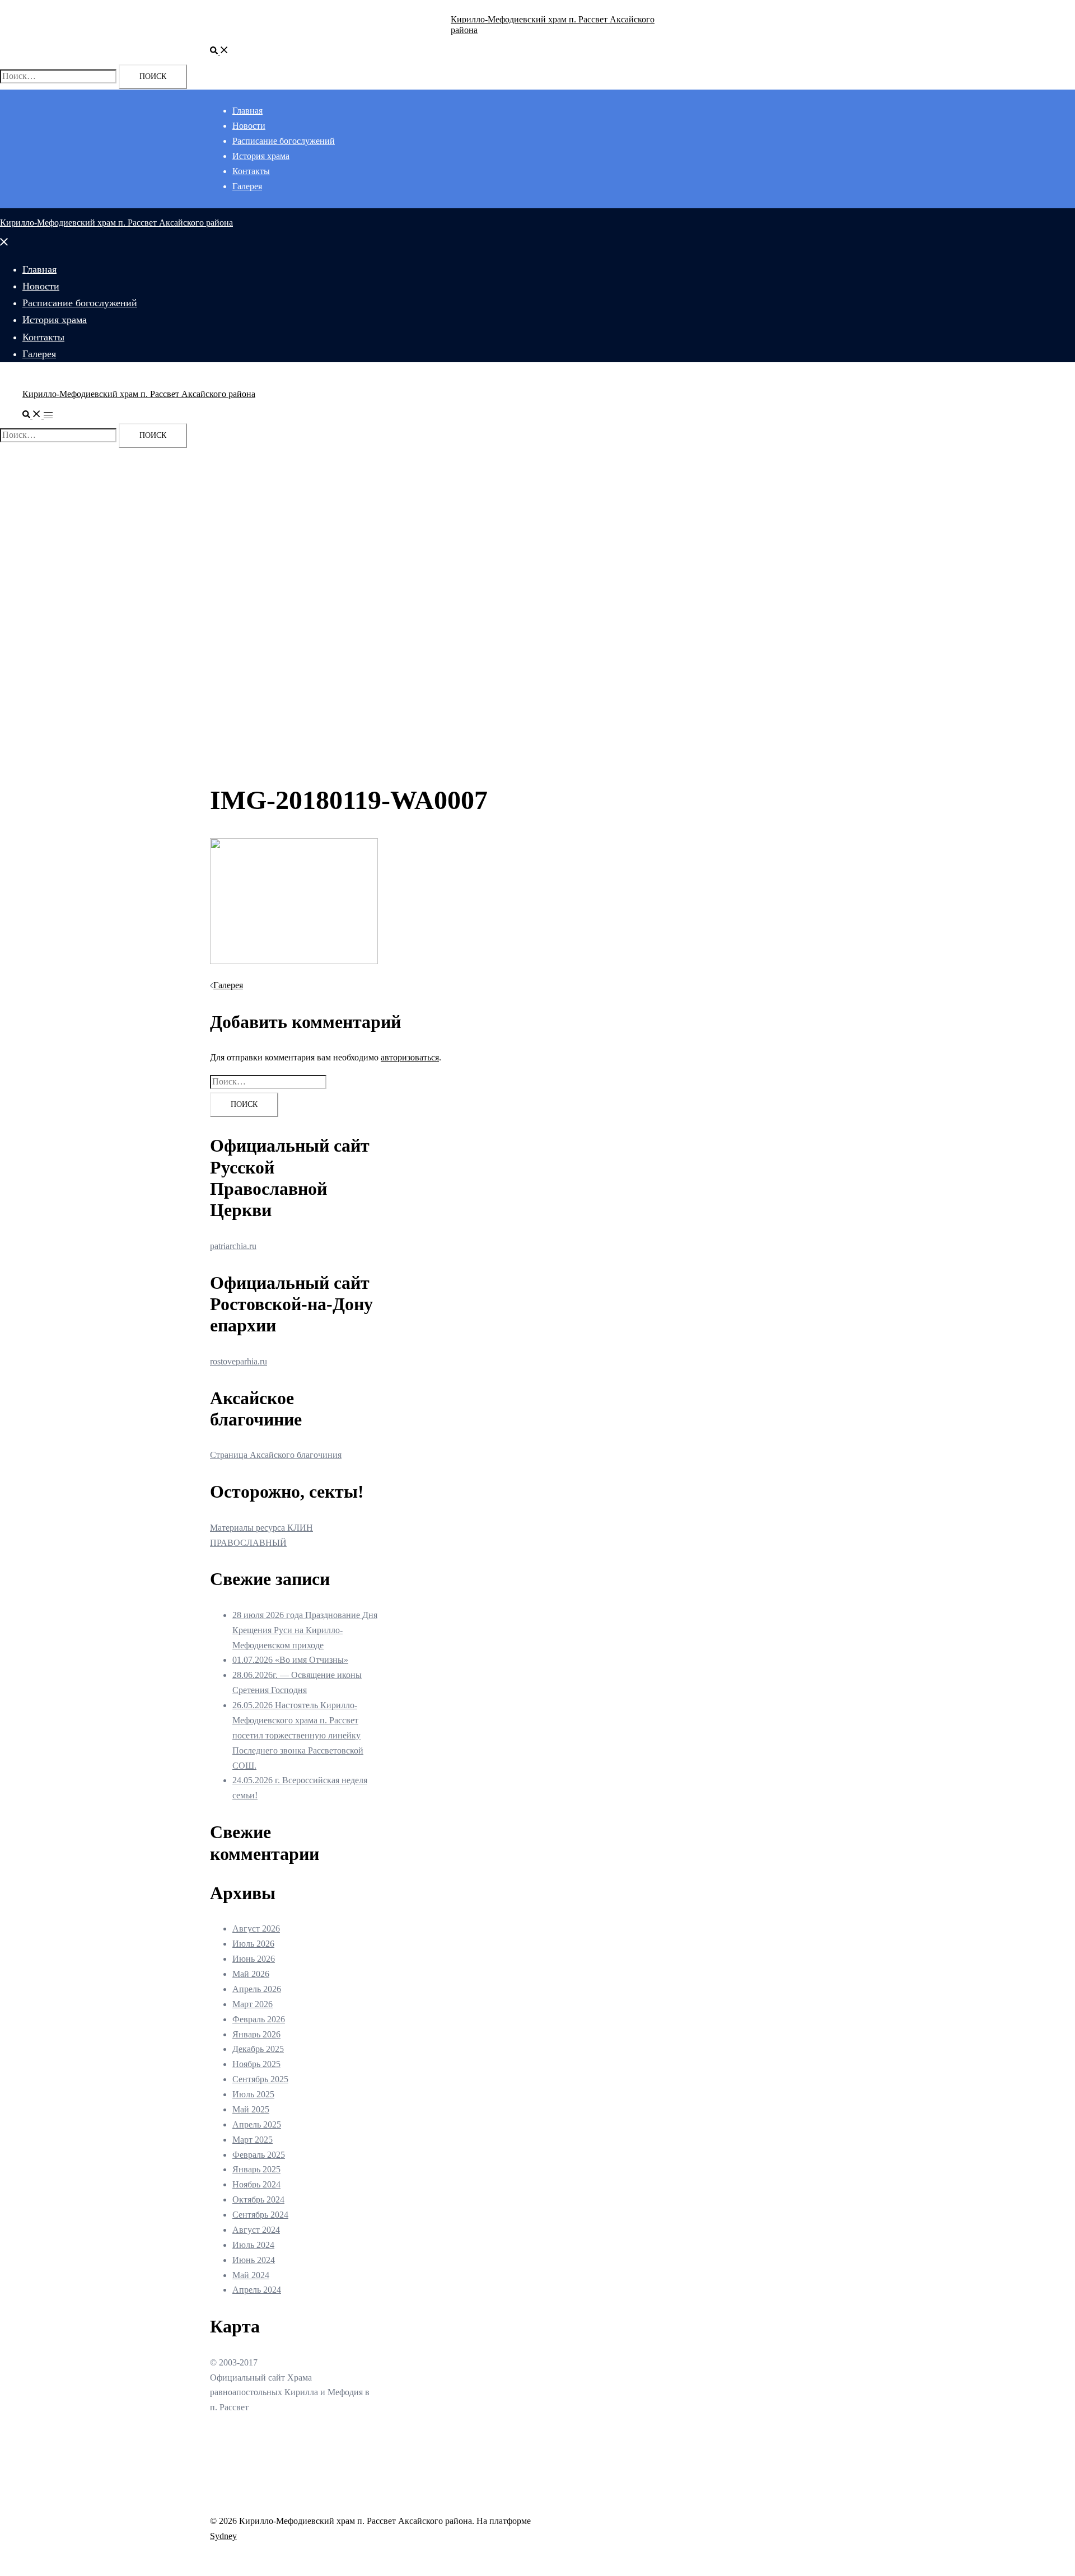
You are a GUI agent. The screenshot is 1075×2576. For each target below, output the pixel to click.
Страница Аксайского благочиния (276, 1455)
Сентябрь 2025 (260, 2079)
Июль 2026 (253, 1944)
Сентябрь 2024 (260, 2215)
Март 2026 (253, 2004)
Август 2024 (256, 2230)
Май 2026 (251, 1974)
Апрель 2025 (257, 2124)
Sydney (223, 2536)
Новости (249, 126)
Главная (247, 111)
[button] (219, 51)
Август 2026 (256, 1929)
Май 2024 (251, 2275)
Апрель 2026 (257, 1989)
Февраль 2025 (259, 2155)
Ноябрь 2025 (256, 2064)
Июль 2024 (253, 2245)
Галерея (247, 186)
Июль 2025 (253, 2094)
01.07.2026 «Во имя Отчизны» (290, 1660)
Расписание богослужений (284, 141)
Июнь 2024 (254, 2260)
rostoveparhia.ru (239, 1361)
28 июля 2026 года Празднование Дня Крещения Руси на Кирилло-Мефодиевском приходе (305, 1630)
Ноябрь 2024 (256, 2184)
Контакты (251, 171)
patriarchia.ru (233, 1246)
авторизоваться (410, 1057)
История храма (261, 156)
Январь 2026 (256, 2034)
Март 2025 (253, 2140)
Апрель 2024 (257, 2290)
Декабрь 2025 (258, 2049)
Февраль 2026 (259, 2019)
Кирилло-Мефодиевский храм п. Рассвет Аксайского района (116, 223)
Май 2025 (251, 2109)
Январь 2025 (256, 2169)
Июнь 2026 (254, 1959)
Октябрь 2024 (258, 2199)
